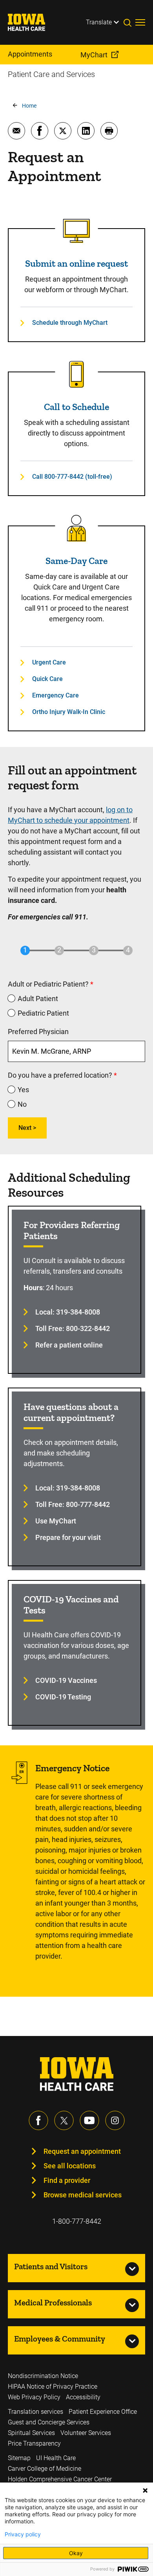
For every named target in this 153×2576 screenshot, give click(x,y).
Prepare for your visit (68, 1537)
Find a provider (67, 2180)
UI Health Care (56, 2458)
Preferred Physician (38, 1032)
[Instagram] (115, 2120)
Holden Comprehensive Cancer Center (60, 2479)
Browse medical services (83, 2195)
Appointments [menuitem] (30, 54)
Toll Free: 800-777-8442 (73, 1504)
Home (29, 106)
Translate (99, 22)
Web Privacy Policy (34, 2397)
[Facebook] (38, 2120)
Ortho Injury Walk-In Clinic (69, 712)
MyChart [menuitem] (94, 55)
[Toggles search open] (129, 22)
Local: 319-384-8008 (68, 1312)
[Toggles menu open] (140, 22)
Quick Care (47, 679)
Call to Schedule (76, 407)
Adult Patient (38, 999)
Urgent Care (49, 662)
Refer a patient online (69, 1345)
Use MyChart (56, 1521)
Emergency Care (56, 695)
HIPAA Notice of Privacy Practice (53, 2387)
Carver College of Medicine (45, 2469)
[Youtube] (89, 2120)
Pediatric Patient (43, 1013)
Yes (23, 1090)
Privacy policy (23, 2534)
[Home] (31, 22)
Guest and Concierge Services (49, 2422)
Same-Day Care (76, 561)
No (22, 1104)
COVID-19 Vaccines (66, 1680)
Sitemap (19, 2458)
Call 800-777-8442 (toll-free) (72, 477)
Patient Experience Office (103, 2412)
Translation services (36, 2412)
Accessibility (83, 2397)
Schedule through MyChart (70, 323)
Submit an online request (76, 263)
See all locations (70, 2166)
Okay (76, 2553)
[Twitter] (64, 2120)
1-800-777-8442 (77, 2221)
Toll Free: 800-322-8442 (73, 1328)
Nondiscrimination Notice (43, 2376)
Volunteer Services (86, 2433)
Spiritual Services (31, 2433)
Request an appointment (82, 2151)
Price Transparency (34, 2443)
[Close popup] (145, 2490)
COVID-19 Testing (63, 1697)
